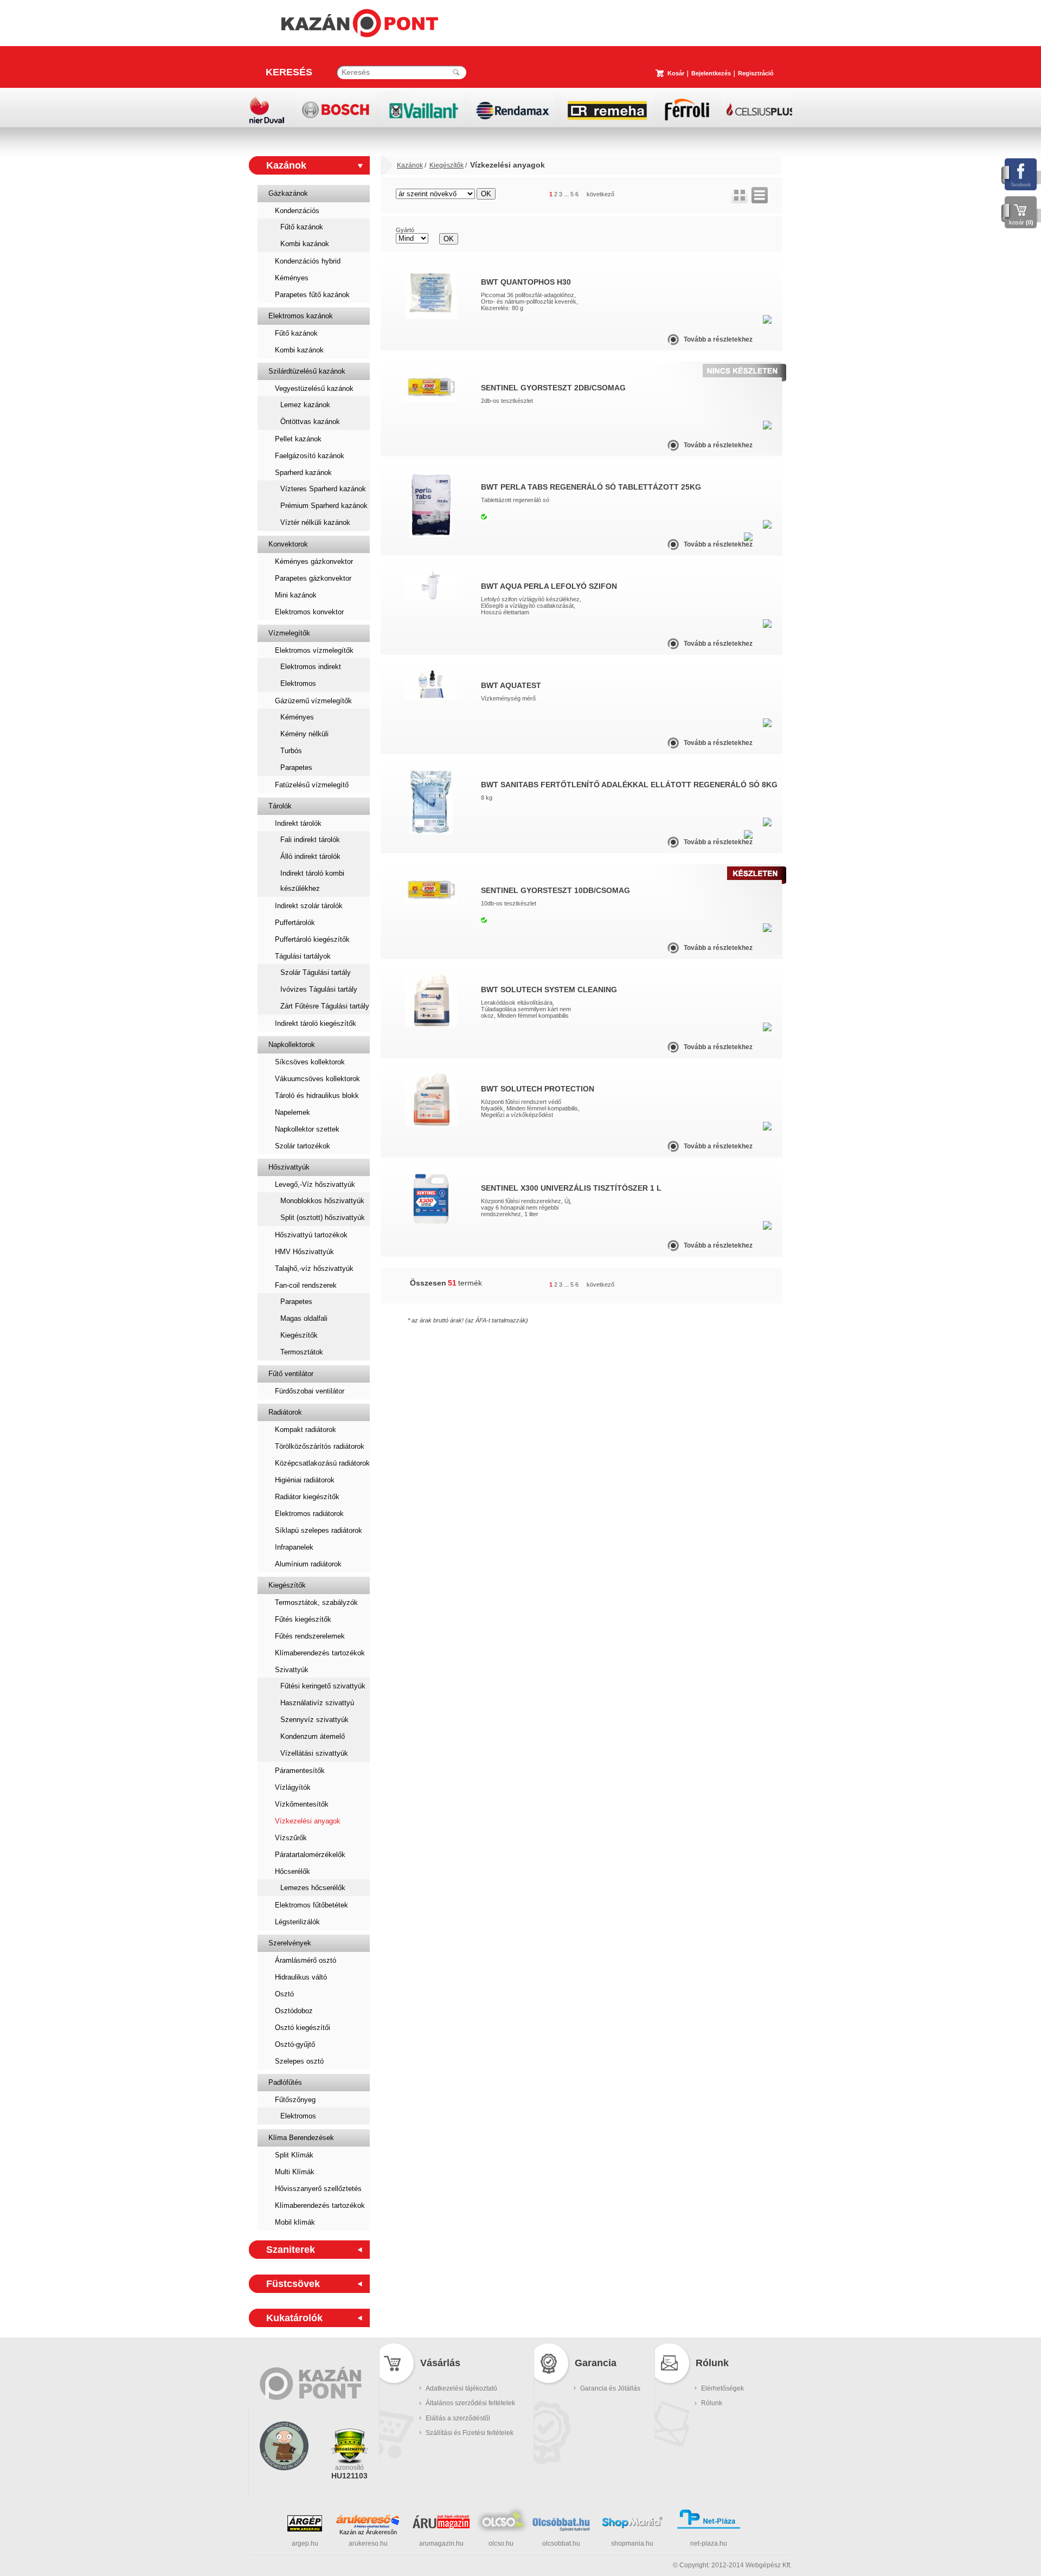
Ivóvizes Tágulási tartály (319, 989)
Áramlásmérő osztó (306, 1960)
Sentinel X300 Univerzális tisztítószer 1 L (571, 1188)
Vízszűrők (291, 1838)
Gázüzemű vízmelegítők (313, 701)
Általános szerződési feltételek (470, 2403)
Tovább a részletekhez (718, 339)
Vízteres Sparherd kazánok (323, 489)
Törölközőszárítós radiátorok (320, 1446)
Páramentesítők (300, 1771)
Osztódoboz (294, 2011)
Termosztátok (302, 1352)
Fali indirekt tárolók (310, 840)
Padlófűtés (285, 2082)
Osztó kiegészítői (303, 2028)
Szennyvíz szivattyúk (314, 1720)
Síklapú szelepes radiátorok (319, 1530)
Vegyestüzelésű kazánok (314, 388)
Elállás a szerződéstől (458, 2418)
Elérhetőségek (722, 2388)
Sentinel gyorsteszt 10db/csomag (555, 890)
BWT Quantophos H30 (526, 282)
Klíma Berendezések (301, 2138)
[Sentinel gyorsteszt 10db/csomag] (431, 902)
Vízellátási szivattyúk (314, 1753)
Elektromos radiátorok (309, 1514)
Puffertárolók (295, 923)
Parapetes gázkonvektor (313, 578)
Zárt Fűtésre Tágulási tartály (325, 1006)
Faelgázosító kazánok (310, 456)
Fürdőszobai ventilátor (310, 1391)
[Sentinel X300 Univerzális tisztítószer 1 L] (431, 1223)
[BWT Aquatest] (431, 697)
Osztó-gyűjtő (295, 2044)
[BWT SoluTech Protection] (431, 1123)
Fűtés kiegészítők (303, 1619)
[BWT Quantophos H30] (431, 317)
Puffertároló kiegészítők (312, 939)
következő (600, 194)
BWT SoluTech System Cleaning (549, 990)
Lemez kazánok (305, 405)
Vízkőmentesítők (302, 1804)
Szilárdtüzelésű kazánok (307, 371)
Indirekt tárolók (298, 823)
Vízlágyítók (293, 1787)
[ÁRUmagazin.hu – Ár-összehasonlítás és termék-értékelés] (441, 2526)
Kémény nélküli (304, 734)
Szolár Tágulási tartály (316, 972)
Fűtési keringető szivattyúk (323, 1686)
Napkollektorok (292, 1045)
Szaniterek (291, 2250)
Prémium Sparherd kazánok (324, 506)
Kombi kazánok (305, 244)
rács (740, 195)
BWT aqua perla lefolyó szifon (549, 586)
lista (760, 195)
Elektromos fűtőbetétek (311, 1905)
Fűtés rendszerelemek (310, 1636)
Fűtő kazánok (302, 227)
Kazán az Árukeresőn (368, 2532)
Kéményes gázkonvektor (314, 561)
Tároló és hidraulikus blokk (317, 1096)
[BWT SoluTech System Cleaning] (431, 1024)
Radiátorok (285, 1412)
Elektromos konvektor (309, 612)
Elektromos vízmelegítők (314, 650)
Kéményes (292, 278)
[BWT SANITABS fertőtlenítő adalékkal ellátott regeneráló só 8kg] (431, 832)
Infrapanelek (294, 1547)
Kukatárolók (294, 2318)
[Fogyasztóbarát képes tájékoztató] (284, 2484)
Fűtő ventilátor (291, 1374)
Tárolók (280, 806)
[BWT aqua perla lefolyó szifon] (431, 598)
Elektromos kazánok (301, 316)
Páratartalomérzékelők (310, 1855)
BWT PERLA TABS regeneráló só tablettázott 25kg (591, 487)
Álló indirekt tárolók (310, 856)
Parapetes (296, 767)
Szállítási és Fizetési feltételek (470, 2433)
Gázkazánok (288, 193)
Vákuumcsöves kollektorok (317, 1079)
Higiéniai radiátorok (305, 1480)
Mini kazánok (296, 595)
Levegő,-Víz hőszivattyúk (315, 1184)
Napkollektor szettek (307, 1129)
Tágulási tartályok (303, 956)
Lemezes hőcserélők (313, 1888)
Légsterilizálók (297, 1922)
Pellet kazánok (298, 439)
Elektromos (298, 683)
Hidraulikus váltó (301, 1977)
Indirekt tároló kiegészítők (316, 1023)
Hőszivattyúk (289, 1167)
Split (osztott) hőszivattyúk (323, 1218)
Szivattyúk (292, 1670)
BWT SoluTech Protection (538, 1089)
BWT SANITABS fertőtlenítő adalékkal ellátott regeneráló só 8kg (629, 785)
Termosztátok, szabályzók (316, 1602)
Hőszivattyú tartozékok (311, 1235)
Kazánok (286, 165)
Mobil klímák (295, 2222)
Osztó (284, 1994)
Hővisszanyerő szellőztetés (318, 2189)
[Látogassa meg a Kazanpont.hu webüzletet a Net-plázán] (709, 2527)
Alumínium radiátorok (308, 1564)
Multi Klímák (295, 2172)
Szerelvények (290, 1943)
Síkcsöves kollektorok (310, 1062)
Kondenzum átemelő (313, 1736)
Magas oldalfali (304, 1318)
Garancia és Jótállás (610, 2388)
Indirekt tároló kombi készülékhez (312, 881)
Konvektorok (288, 544)
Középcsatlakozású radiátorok (322, 1463)
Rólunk (712, 2403)
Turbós (291, 751)
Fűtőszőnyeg (295, 2100)
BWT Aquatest (511, 685)
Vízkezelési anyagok (308, 1821)
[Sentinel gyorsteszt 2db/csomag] (431, 399)
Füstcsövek (293, 2284)
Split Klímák (294, 2155)
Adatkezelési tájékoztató (461, 2388)
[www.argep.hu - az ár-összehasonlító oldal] (305, 2529)
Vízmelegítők (289, 633)
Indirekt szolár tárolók (309, 906)
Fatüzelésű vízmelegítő (312, 785)
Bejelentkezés (711, 73)
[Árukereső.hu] (368, 2521)
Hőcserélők (293, 1871)
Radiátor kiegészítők (307, 1497)
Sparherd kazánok (303, 473)
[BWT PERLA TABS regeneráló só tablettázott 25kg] (431, 535)
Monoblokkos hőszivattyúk (322, 1201)
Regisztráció (756, 73)
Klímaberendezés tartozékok (320, 1653)
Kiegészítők (299, 1335)
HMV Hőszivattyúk (304, 1252)
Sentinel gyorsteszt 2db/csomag (553, 388)
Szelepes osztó (299, 2061)
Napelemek (293, 1112)
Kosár (676, 73)
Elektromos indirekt (311, 667)
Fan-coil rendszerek (306, 1285)
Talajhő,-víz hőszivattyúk (314, 1268)
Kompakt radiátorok (306, 1430)
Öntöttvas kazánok (310, 422)
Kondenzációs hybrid (308, 261)
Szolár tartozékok (303, 1146)
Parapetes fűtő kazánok (312, 295)
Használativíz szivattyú (317, 1703)
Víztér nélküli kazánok (315, 522)
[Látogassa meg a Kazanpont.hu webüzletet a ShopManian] (632, 2527)
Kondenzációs (297, 211)
